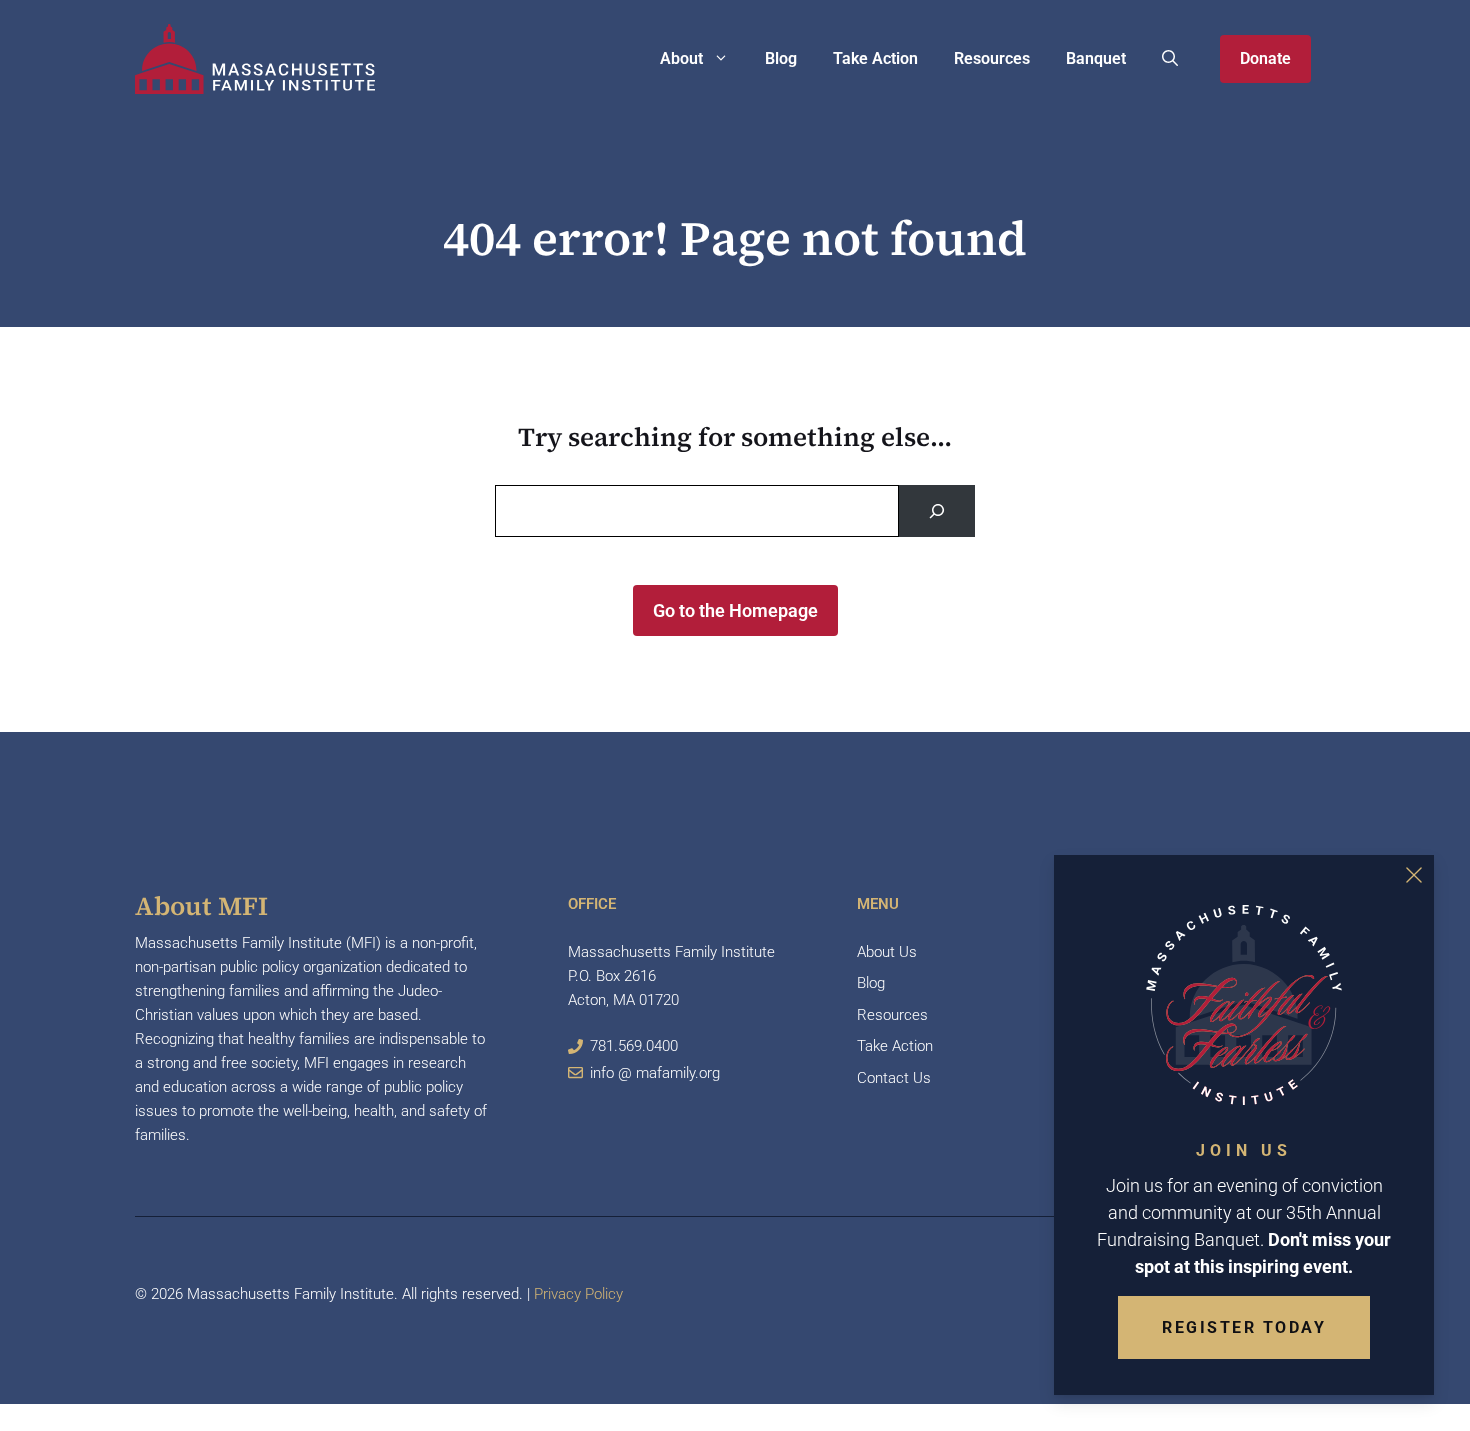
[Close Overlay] (1414, 875)
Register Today (1244, 1327)
